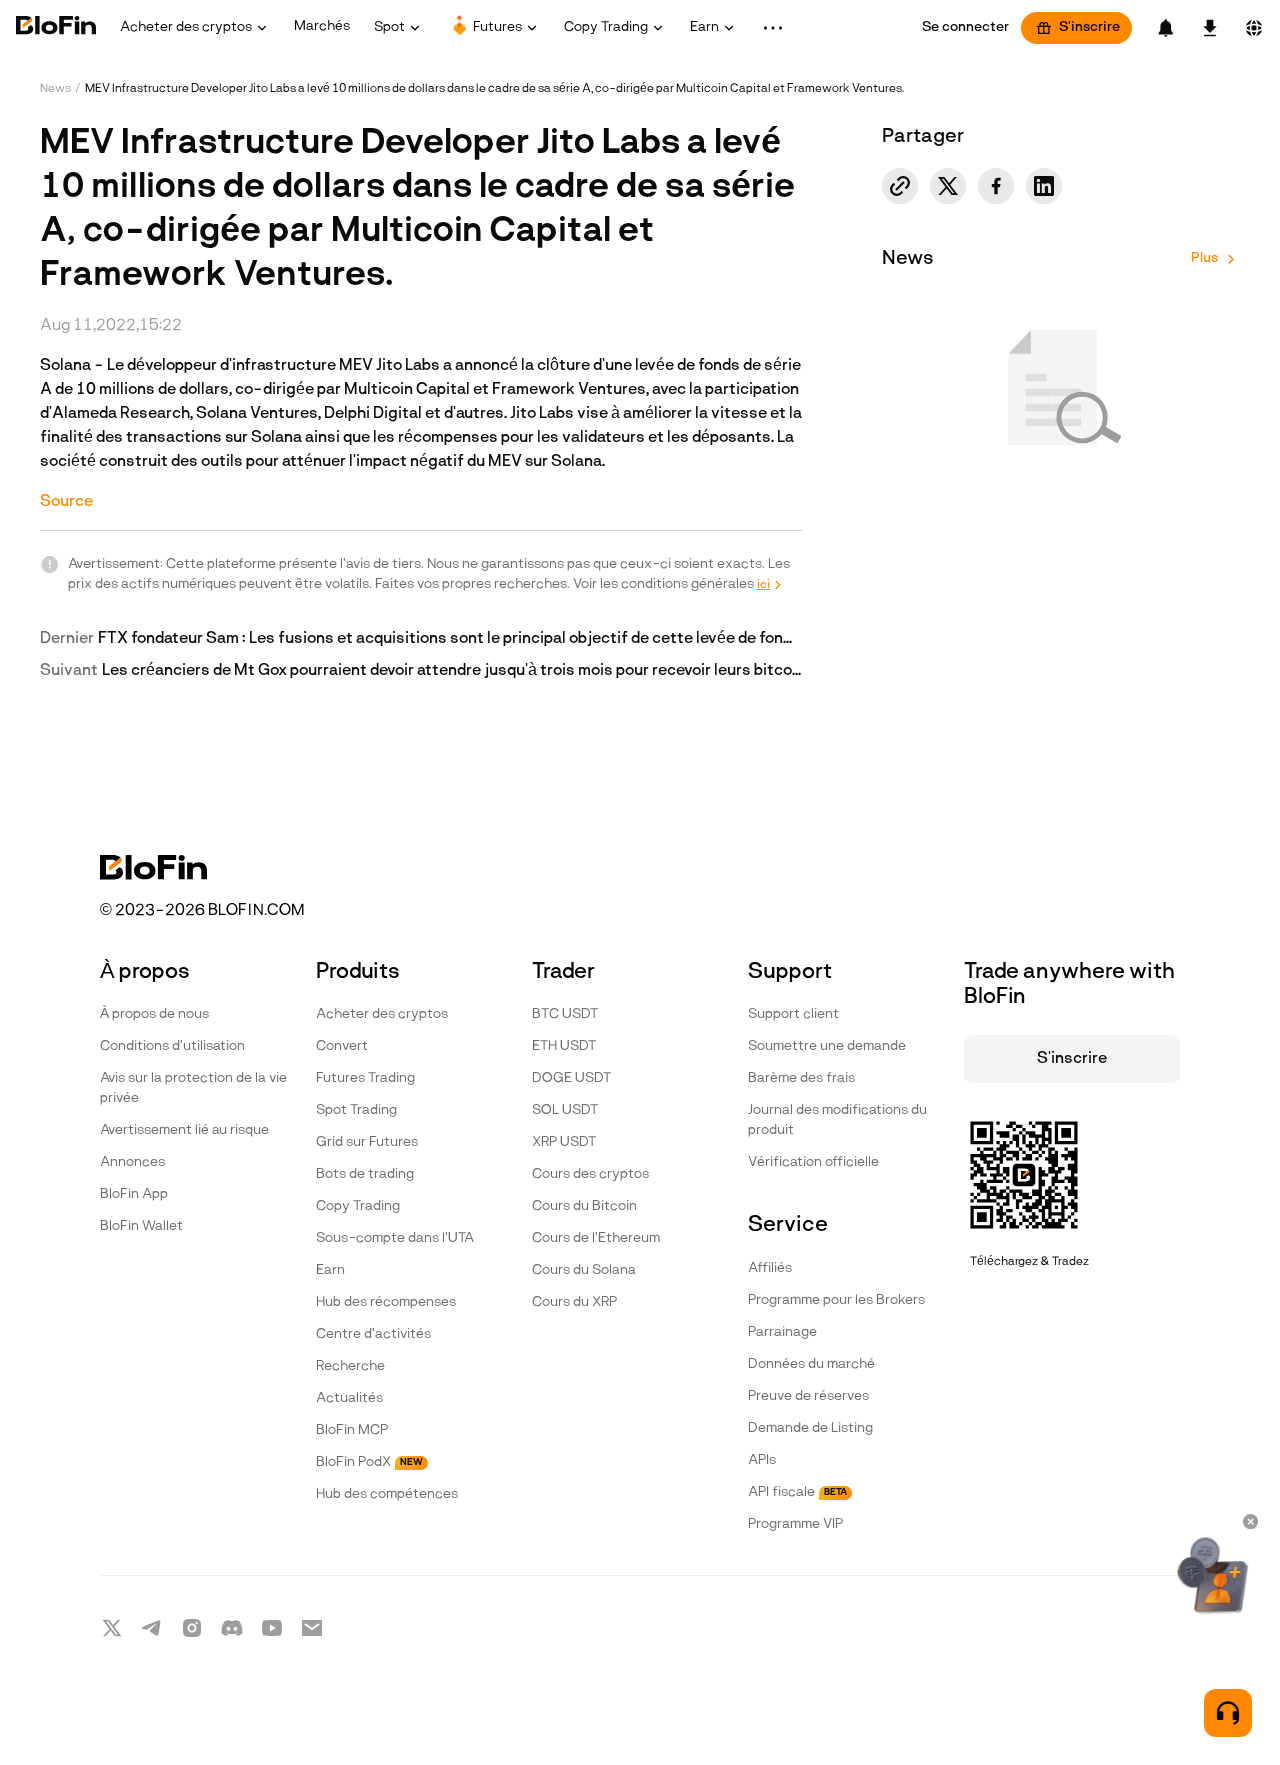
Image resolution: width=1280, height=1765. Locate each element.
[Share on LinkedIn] (1044, 186)
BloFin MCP (352, 1430)
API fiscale (797, 1492)
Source (66, 502)
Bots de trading (365, 1174)
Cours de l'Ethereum (596, 1238)
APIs (762, 1460)
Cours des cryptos (590, 1174)
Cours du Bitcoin (584, 1206)
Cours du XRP (574, 1302)
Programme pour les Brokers (836, 1300)
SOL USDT (565, 1110)
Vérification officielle (813, 1162)
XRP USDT (564, 1142)
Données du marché (811, 1364)
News (55, 89)
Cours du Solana (584, 1270)
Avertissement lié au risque (184, 1130)
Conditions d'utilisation (172, 1046)
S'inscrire (1089, 27)
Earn (330, 1270)
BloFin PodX (369, 1462)
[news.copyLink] (900, 186)
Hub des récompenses (386, 1302)
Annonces (132, 1162)
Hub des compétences (387, 1494)
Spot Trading (356, 1110)
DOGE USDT (571, 1078)
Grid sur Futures (367, 1142)
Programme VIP (795, 1524)
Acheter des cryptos (382, 1014)
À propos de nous (154, 1014)
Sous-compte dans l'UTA (395, 1238)
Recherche (350, 1366)
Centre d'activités (373, 1334)
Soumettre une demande (827, 1046)
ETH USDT (564, 1046)
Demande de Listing (810, 1428)
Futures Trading (365, 1078)
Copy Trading (358, 1206)
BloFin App (134, 1194)
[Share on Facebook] (996, 186)
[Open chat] (1228, 1713)
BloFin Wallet (141, 1226)
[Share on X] (948, 186)
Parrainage (782, 1332)
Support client (793, 1014)
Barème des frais (801, 1078)
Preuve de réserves (808, 1396)
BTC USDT (565, 1014)
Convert (342, 1046)
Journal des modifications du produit (837, 1120)
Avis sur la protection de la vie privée (193, 1088)
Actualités (349, 1398)
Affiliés (770, 1268)
